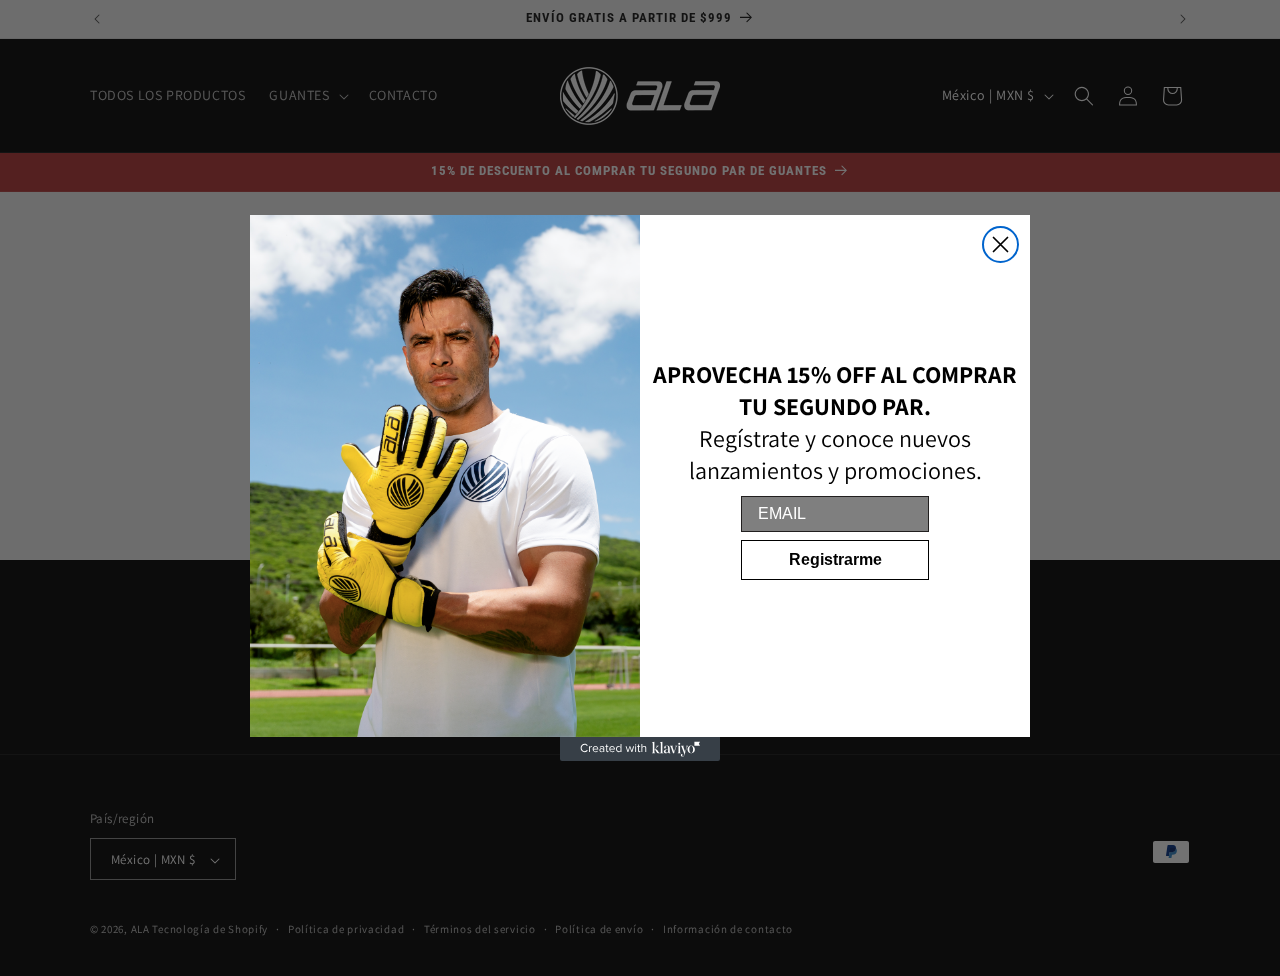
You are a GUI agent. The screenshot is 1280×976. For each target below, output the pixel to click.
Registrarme (835, 559)
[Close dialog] (1000, 244)
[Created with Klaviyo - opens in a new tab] (640, 749)
